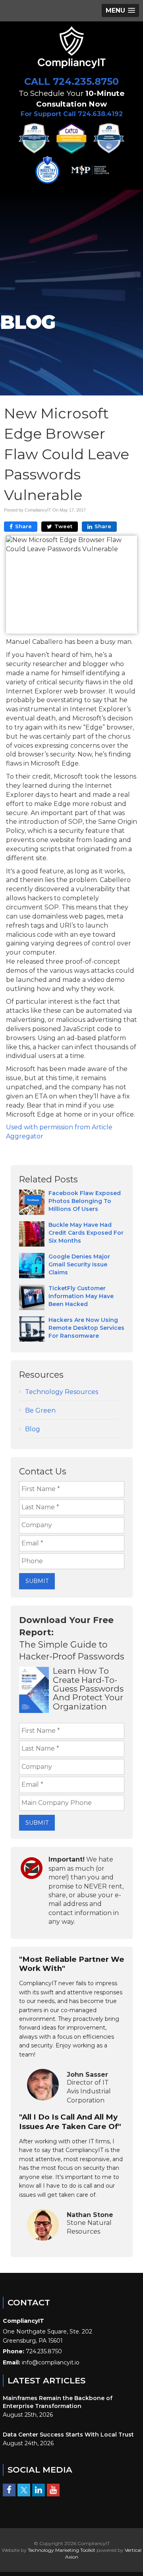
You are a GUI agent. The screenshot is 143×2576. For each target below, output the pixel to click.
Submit (37, 1581)
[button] (120, 11)
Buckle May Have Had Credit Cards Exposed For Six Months (86, 1233)
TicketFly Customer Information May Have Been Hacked (81, 1296)
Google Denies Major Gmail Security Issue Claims (79, 1264)
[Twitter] (24, 2490)
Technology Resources (62, 1392)
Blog (33, 1429)
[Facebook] (9, 2490)
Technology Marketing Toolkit (62, 2550)
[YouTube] (53, 2490)
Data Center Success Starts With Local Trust (68, 2435)
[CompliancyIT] (71, 47)
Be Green (40, 1410)
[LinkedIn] (39, 2490)
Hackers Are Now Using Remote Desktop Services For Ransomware (86, 1328)
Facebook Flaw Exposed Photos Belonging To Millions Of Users (85, 1201)
